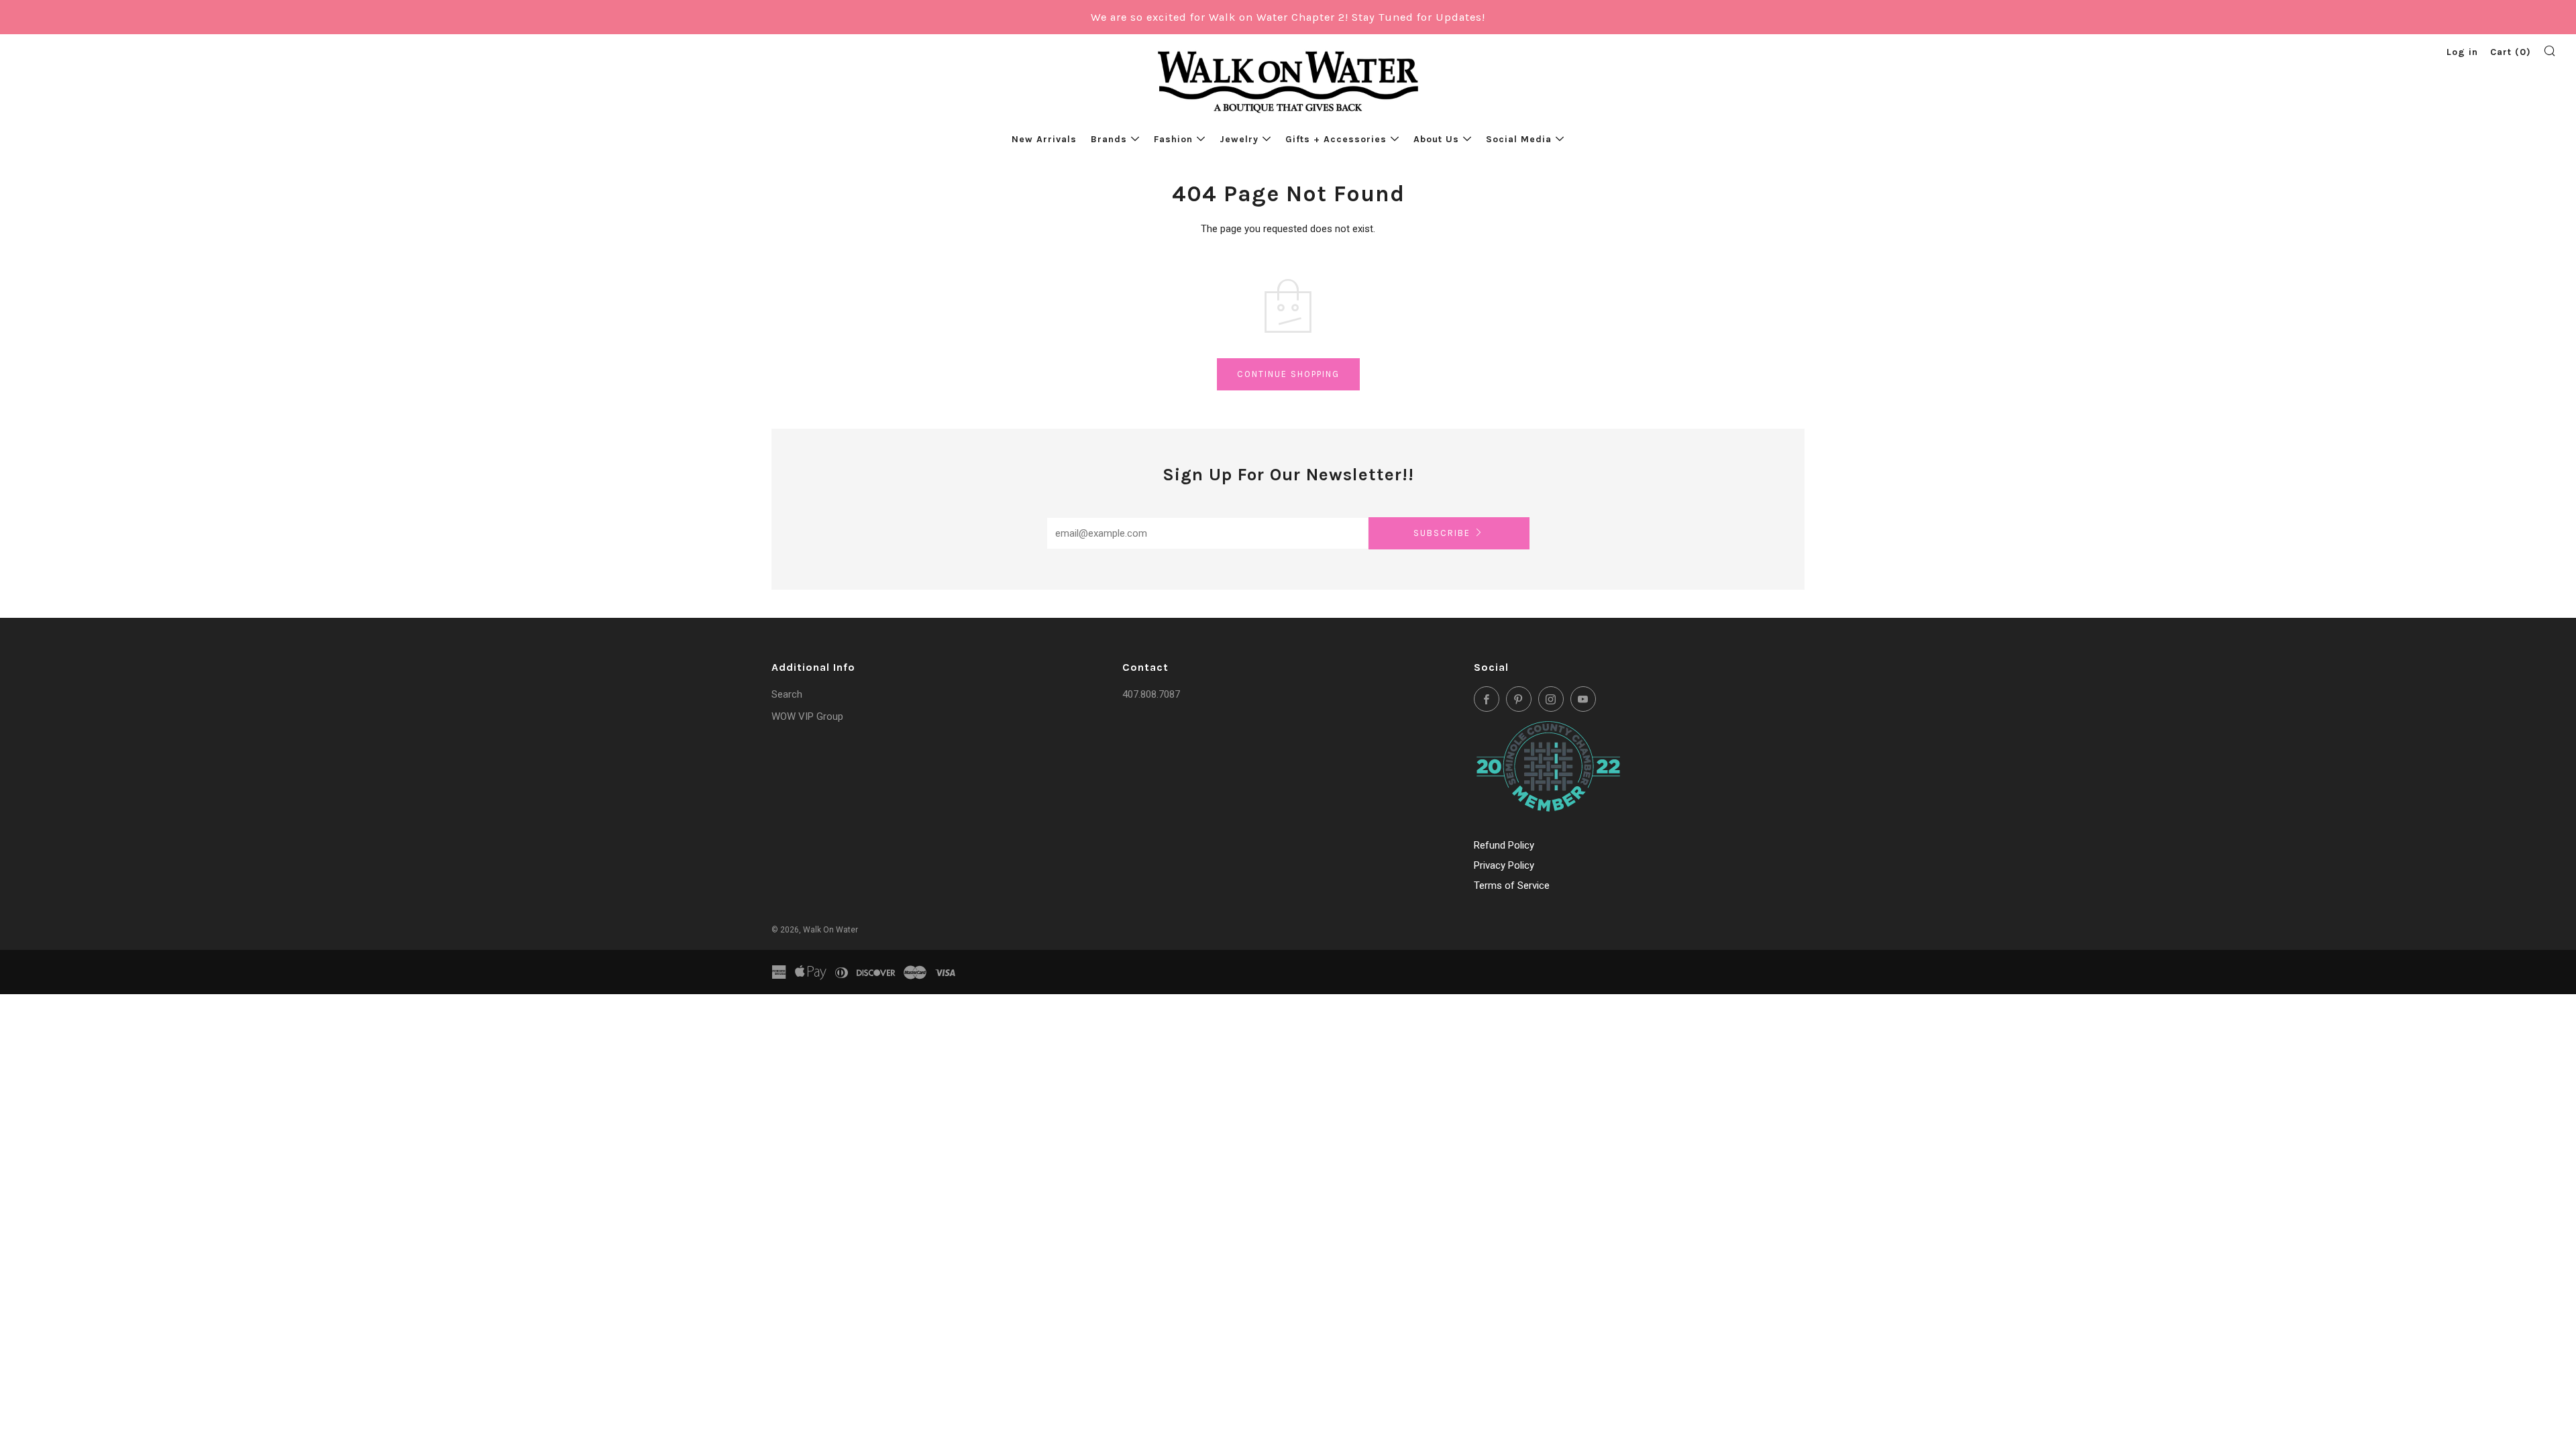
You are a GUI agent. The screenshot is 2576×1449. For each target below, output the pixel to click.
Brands (1109, 139)
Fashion (1173, 139)
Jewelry (1239, 139)
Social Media (1519, 139)
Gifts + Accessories (1336, 139)
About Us (1436, 139)
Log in (2462, 52)
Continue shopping (1288, 374)
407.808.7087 (1151, 694)
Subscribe (1442, 533)
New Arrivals (1044, 139)
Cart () (2511, 52)
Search (787, 694)
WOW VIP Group (807, 716)
